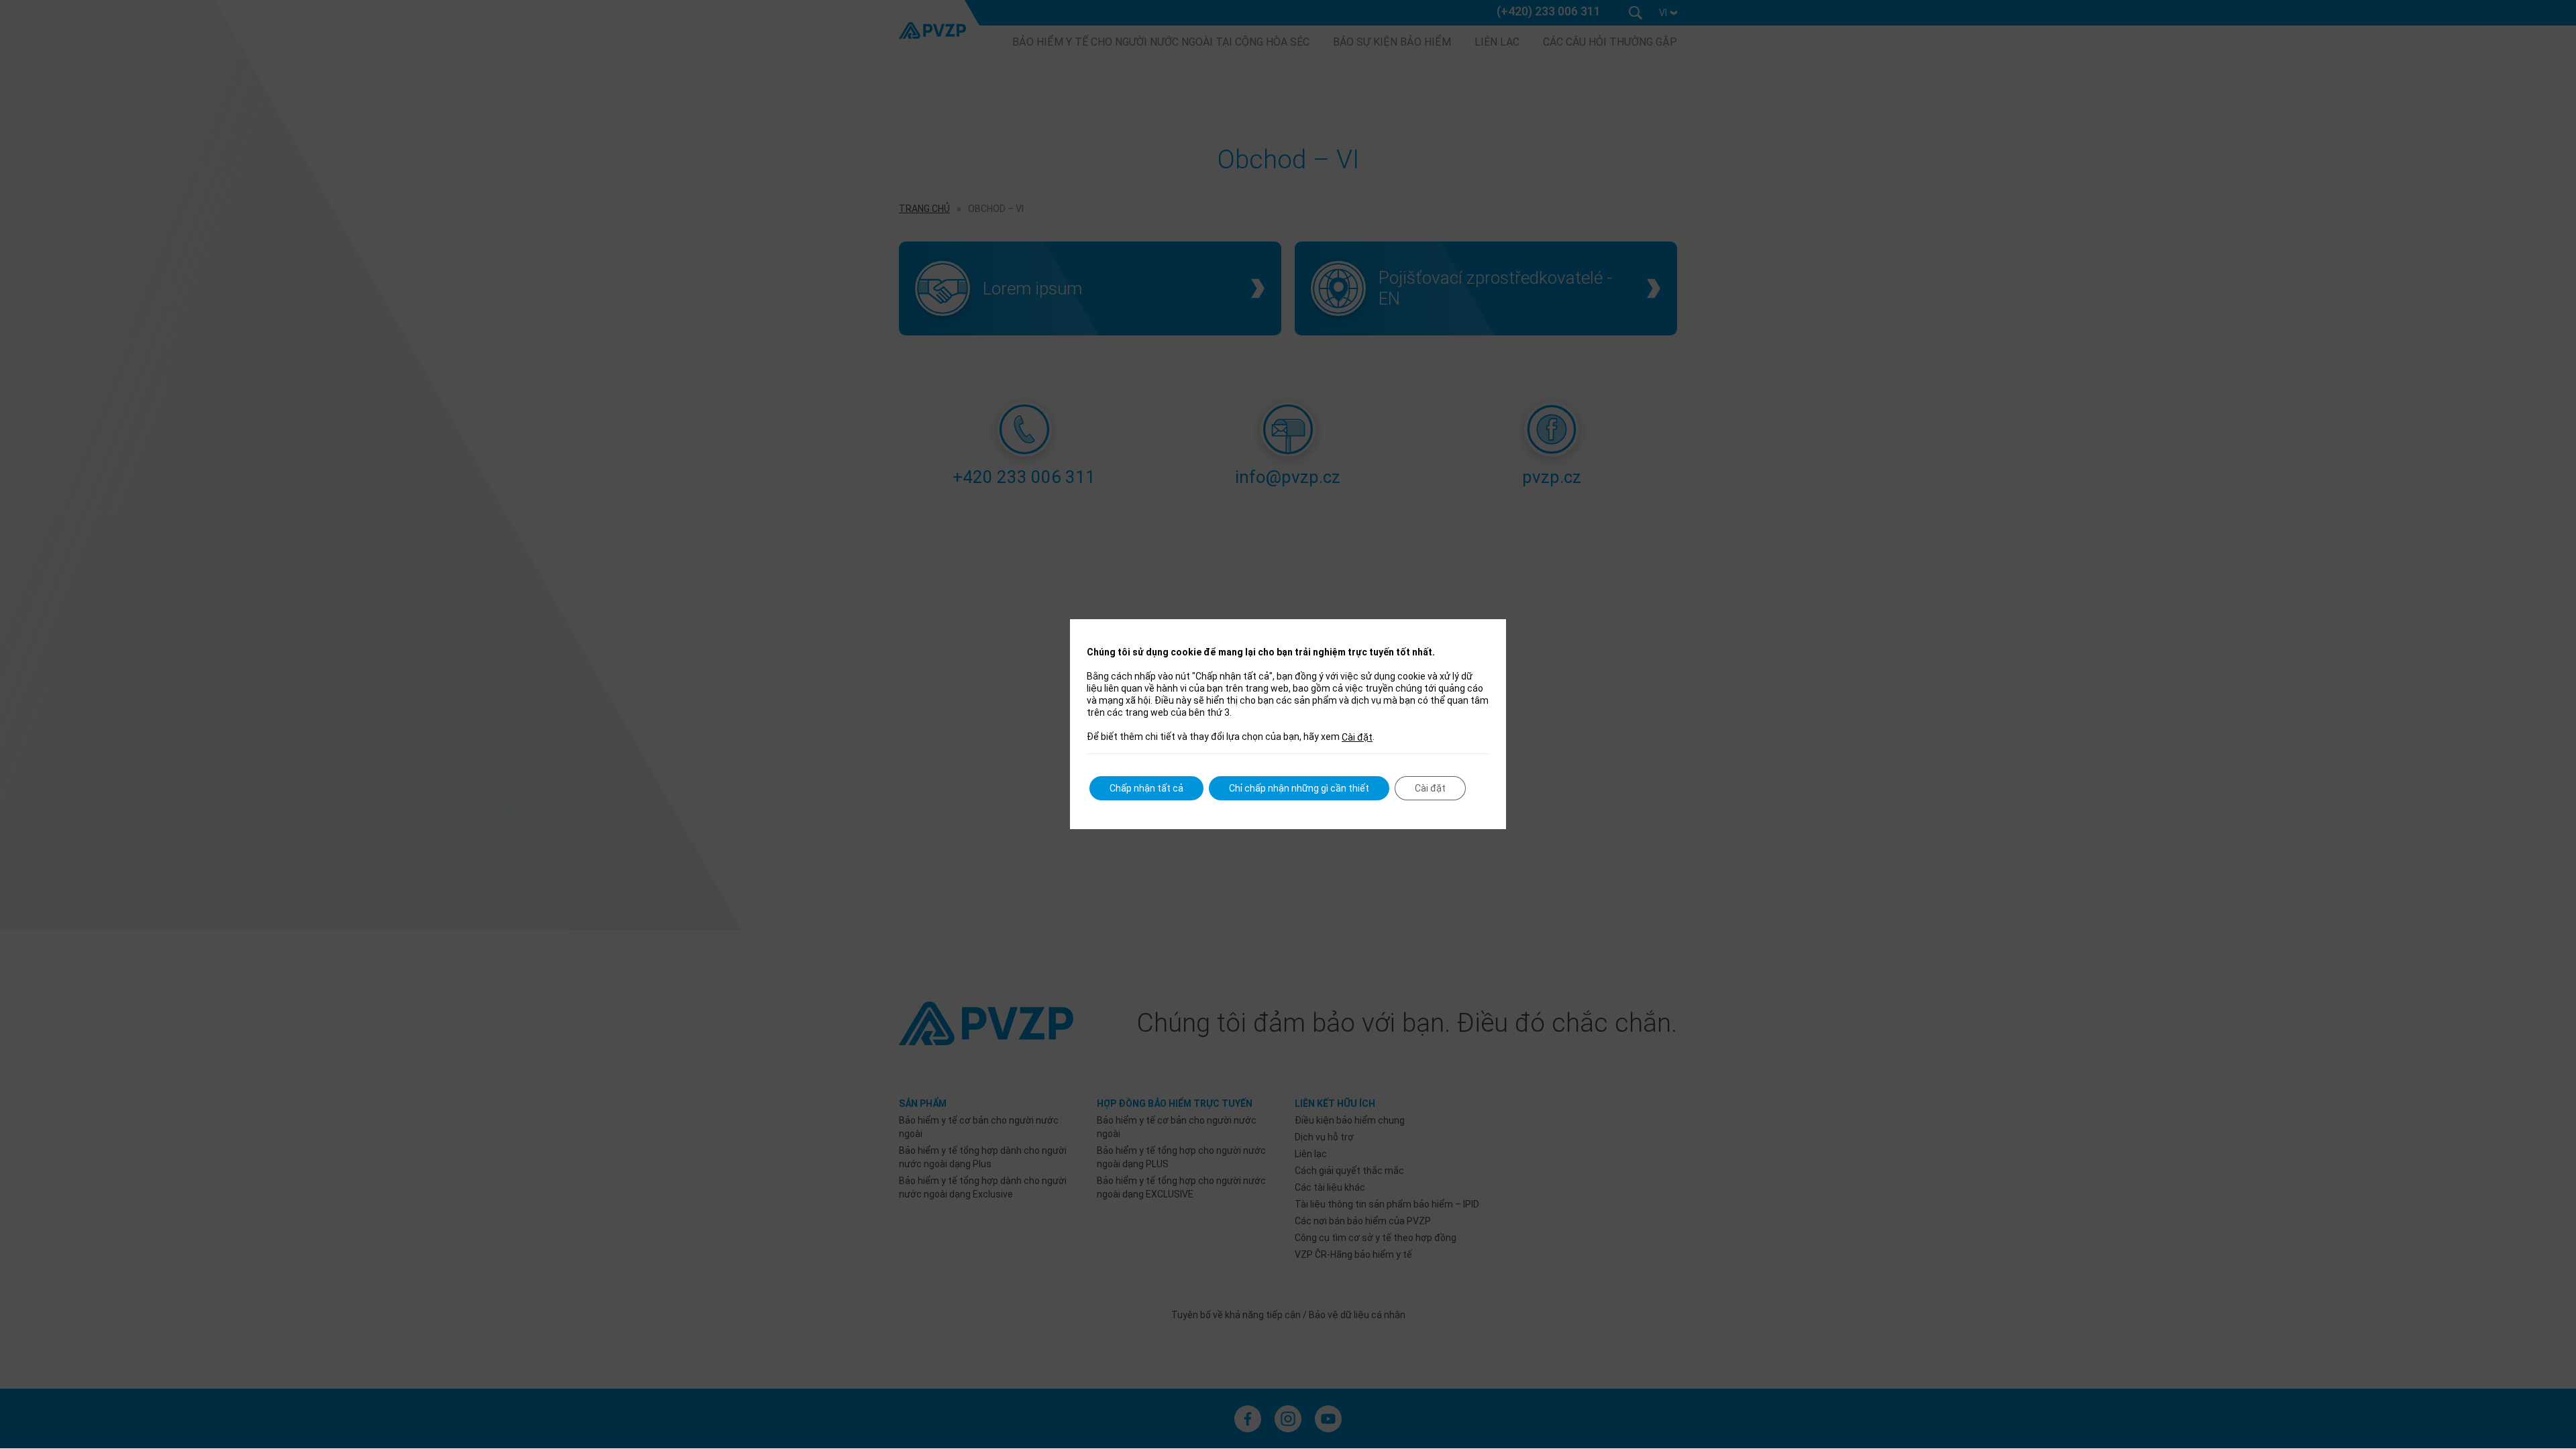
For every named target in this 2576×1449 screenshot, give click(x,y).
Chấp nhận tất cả (1146, 788)
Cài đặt (1357, 737)
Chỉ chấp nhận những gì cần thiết (1299, 788)
